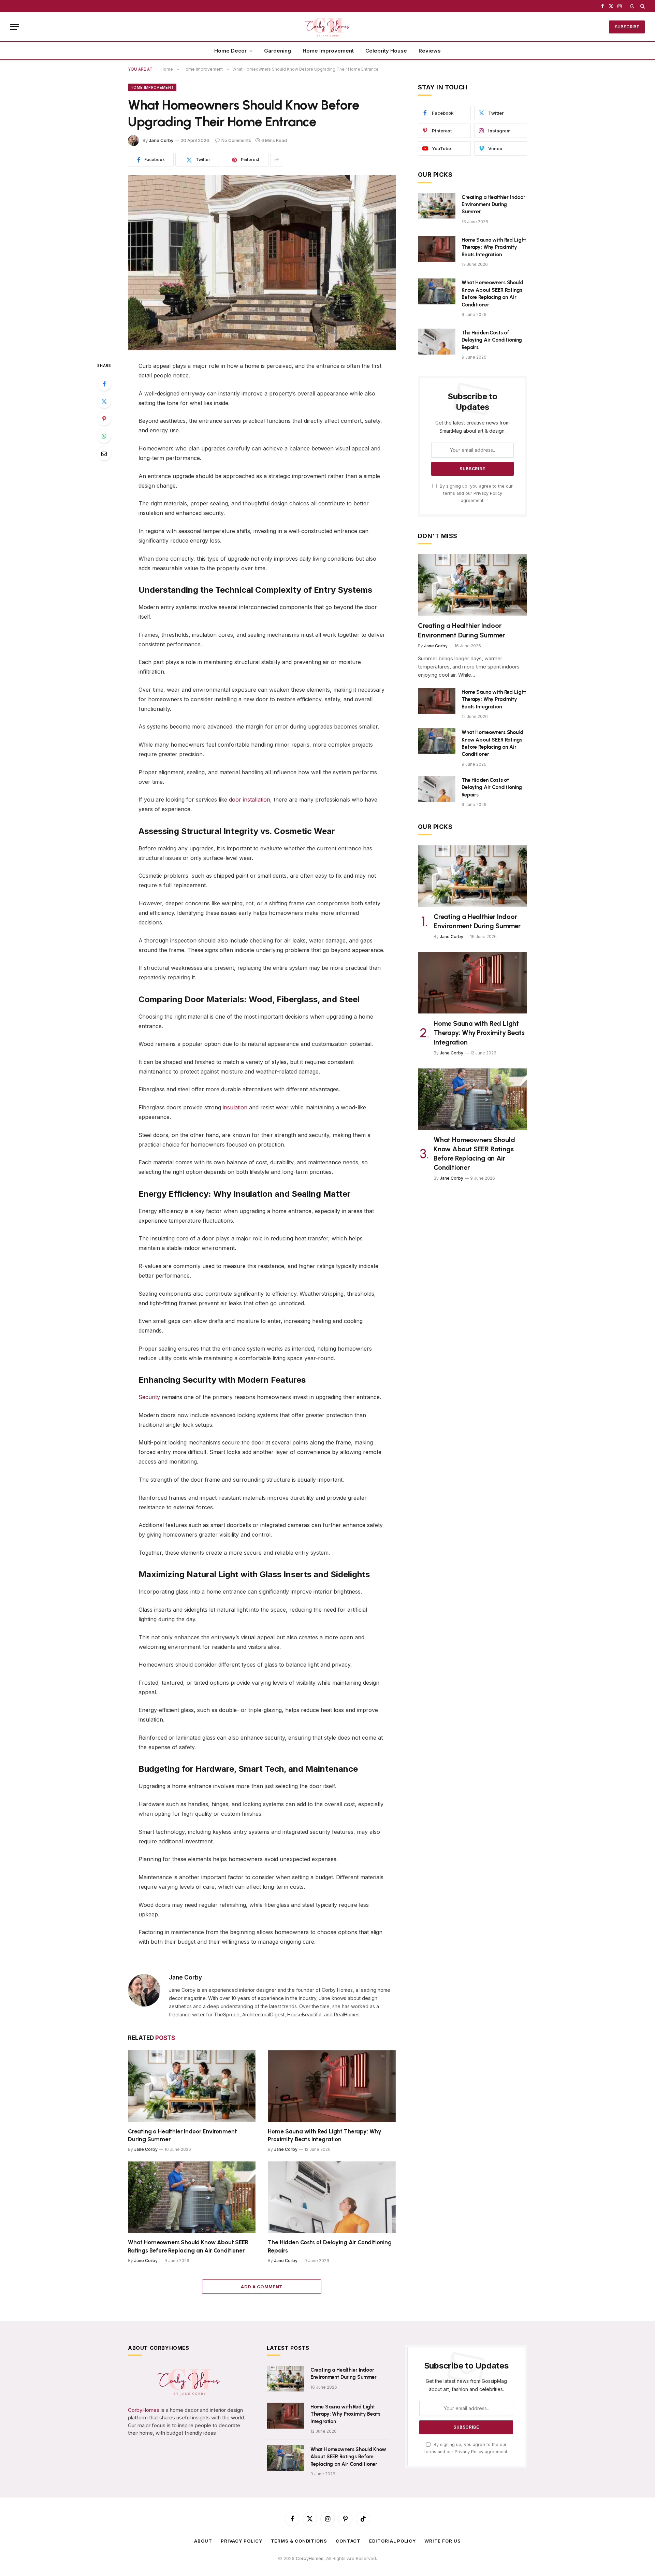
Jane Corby (161, 140)
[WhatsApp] (104, 436)
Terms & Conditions (299, 2541)
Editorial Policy (392, 2541)
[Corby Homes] (327, 27)
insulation (235, 1107)
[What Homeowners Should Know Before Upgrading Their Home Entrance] (262, 263)
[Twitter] (104, 401)
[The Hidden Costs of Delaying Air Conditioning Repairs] (332, 2197)
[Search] (642, 6)
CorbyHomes (144, 2410)
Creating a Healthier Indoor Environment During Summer (182, 2135)
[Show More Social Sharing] (277, 160)
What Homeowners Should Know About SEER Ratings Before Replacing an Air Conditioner (188, 2246)
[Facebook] (104, 384)
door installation (250, 800)
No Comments (236, 140)
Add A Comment (262, 2287)
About (203, 2541)
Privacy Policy (488, 493)
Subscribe (627, 27)
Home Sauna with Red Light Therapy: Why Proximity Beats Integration (325, 2135)
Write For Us (443, 2541)
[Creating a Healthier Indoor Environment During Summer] (192, 2086)
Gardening (278, 51)
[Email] (104, 454)
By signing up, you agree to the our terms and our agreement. (476, 493)
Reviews (430, 51)
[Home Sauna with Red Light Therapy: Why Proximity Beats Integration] (332, 2086)
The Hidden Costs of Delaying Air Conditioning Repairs (330, 2246)
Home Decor (230, 51)
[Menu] (15, 27)
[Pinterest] (104, 419)
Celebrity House (386, 51)
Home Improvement (328, 51)
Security (149, 1397)
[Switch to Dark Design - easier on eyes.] (632, 6)
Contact (348, 2541)
